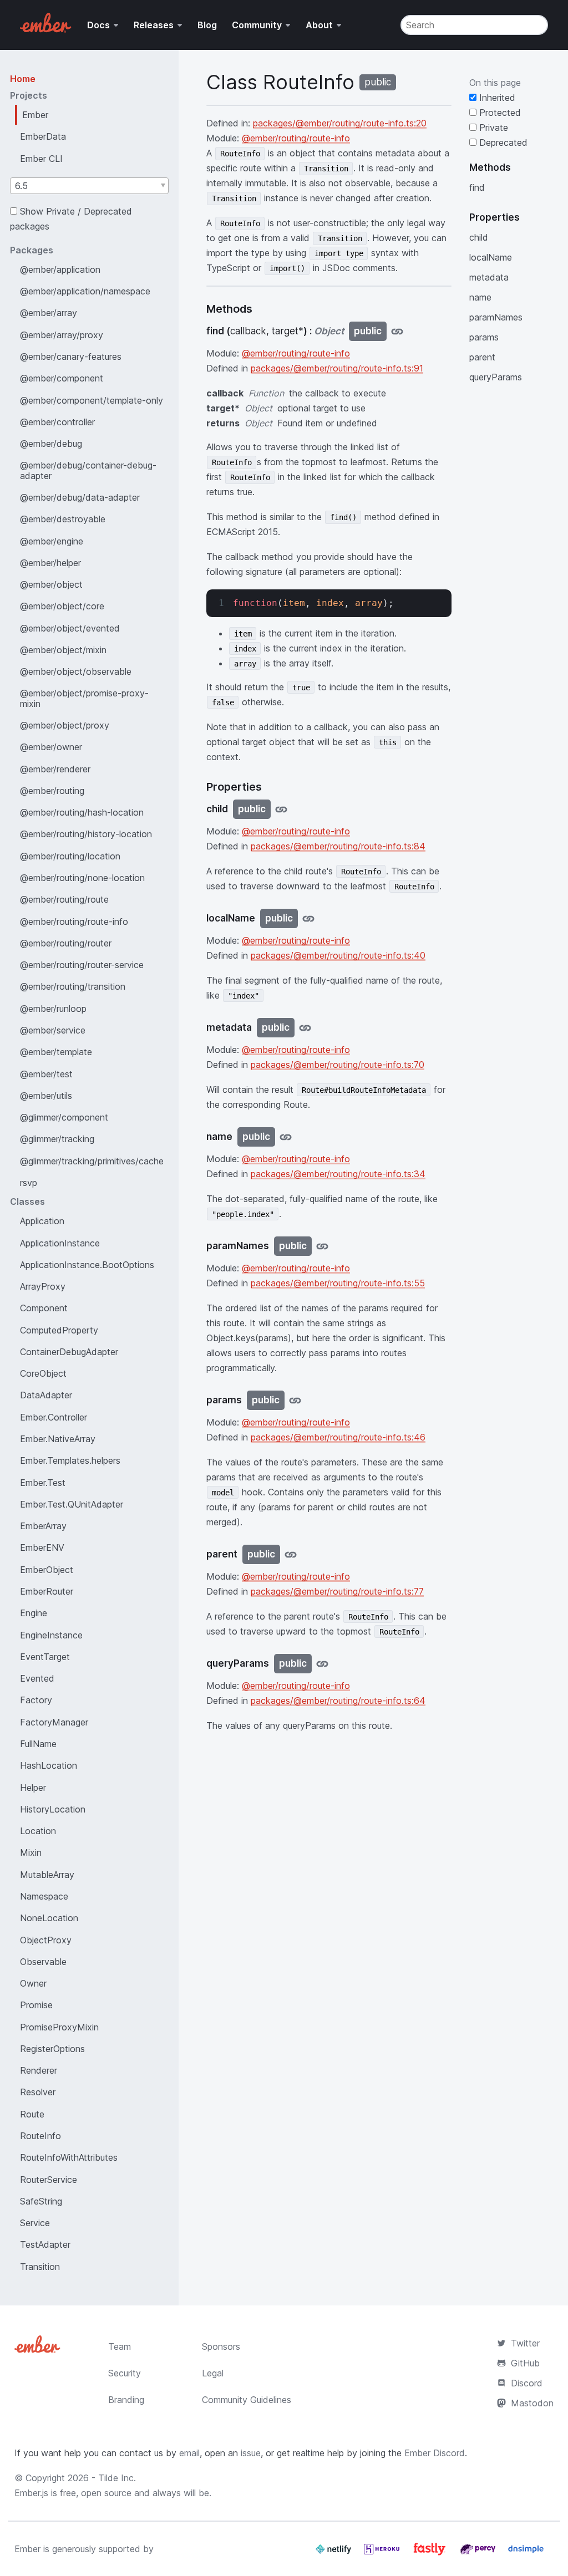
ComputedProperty (59, 1330)
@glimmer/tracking (57, 1139)
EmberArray (43, 1526)
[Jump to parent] (291, 1554)
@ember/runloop (53, 1009)
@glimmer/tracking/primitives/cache (92, 1161)
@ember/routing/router (66, 943)
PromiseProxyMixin (59, 2027)
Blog (207, 25)
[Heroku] (383, 2553)
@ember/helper (50, 563)
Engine (34, 1613)
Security (125, 2373)
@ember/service (53, 1030)
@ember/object (51, 584)
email (189, 2453)
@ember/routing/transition (73, 986)
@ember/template (56, 1052)
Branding (126, 2400)
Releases (154, 25)
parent (482, 357)
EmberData (43, 136)
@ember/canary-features (71, 357)
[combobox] (89, 186)
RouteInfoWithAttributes (69, 2157)
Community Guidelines (247, 2400)
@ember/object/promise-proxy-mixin (84, 698)
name (480, 297)
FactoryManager (54, 1722)
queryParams (496, 377)
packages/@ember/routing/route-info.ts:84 (338, 846)
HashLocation (49, 1765)
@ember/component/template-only (92, 400)
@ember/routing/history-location (86, 834)
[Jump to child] (281, 809)
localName (491, 257)
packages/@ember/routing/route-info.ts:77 (337, 1591)
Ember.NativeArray (58, 1439)
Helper (33, 1788)
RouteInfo (40, 2136)
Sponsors (221, 2346)
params (484, 337)
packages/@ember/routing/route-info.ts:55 (338, 1283)
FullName (38, 1744)
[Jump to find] (397, 331)
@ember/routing (52, 791)
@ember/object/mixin (63, 650)
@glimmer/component (64, 1117)
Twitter (525, 2343)
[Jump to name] (286, 1137)
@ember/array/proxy (62, 335)
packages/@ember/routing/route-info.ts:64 (338, 1701)
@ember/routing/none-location (82, 878)
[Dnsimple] (526, 2553)
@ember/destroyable (63, 519)
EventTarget (45, 1657)
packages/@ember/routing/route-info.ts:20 (340, 123)
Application (42, 1221)
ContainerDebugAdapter (69, 1352)
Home (23, 79)
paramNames (496, 317)
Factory (36, 1700)
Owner (33, 1983)
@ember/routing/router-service (82, 965)
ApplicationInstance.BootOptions (87, 1265)
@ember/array (49, 313)
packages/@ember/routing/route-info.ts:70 (338, 1065)
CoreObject (43, 1373)
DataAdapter (46, 1395)
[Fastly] (431, 2553)
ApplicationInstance (60, 1243)
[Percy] (479, 2553)
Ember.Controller (54, 1417)
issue (251, 2453)
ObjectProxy (46, 1940)
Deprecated (502, 142)
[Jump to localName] (308, 918)
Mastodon (532, 2403)
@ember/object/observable (76, 671)
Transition (40, 2267)
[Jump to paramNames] (322, 1246)
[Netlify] (335, 2553)
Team (120, 2346)
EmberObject (47, 1570)
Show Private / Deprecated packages (71, 219)
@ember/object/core (62, 606)
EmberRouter (47, 1591)
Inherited (496, 98)
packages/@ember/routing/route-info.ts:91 (337, 368)
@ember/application (60, 269)
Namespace (44, 1896)
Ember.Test (43, 1483)
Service (35, 2223)
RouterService (49, 2180)
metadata (489, 277)
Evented (37, 1678)
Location (38, 1831)
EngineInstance (51, 1635)
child (479, 237)
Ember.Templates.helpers (70, 1460)
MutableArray (47, 1875)
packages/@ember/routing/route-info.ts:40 (338, 955)
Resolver (38, 2092)
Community (257, 25)
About (319, 25)
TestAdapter (45, 2244)
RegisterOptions (52, 2049)
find (477, 187)
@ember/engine (52, 541)
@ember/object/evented (70, 628)
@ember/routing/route (64, 899)
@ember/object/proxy (65, 725)
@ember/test (46, 1074)
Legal (213, 2373)
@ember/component (62, 378)
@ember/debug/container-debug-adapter (88, 470)
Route (32, 2114)
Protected (499, 113)
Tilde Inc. (117, 2478)
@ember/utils (46, 1096)
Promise (36, 2005)
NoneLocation (49, 1918)
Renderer (39, 2070)
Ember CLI (41, 159)
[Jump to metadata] (305, 1028)
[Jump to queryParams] (322, 1664)
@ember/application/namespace (85, 291)
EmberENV (42, 1547)
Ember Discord (435, 2453)
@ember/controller (57, 422)
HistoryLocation (53, 1809)
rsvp (29, 1183)
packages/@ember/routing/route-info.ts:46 (338, 1437)
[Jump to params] (295, 1400)
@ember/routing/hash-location (82, 812)
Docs (98, 25)
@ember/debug (51, 444)
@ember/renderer (55, 769)
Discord (527, 2383)
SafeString (41, 2201)
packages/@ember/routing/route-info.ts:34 (338, 1174)
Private (492, 128)
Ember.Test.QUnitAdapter (72, 1504)
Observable (43, 1962)
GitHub (525, 2363)
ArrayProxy (43, 1286)
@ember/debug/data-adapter (80, 497)
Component (44, 1308)
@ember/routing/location (70, 856)
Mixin (31, 1852)
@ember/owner (51, 747)
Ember (35, 115)
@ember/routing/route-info (74, 922)
